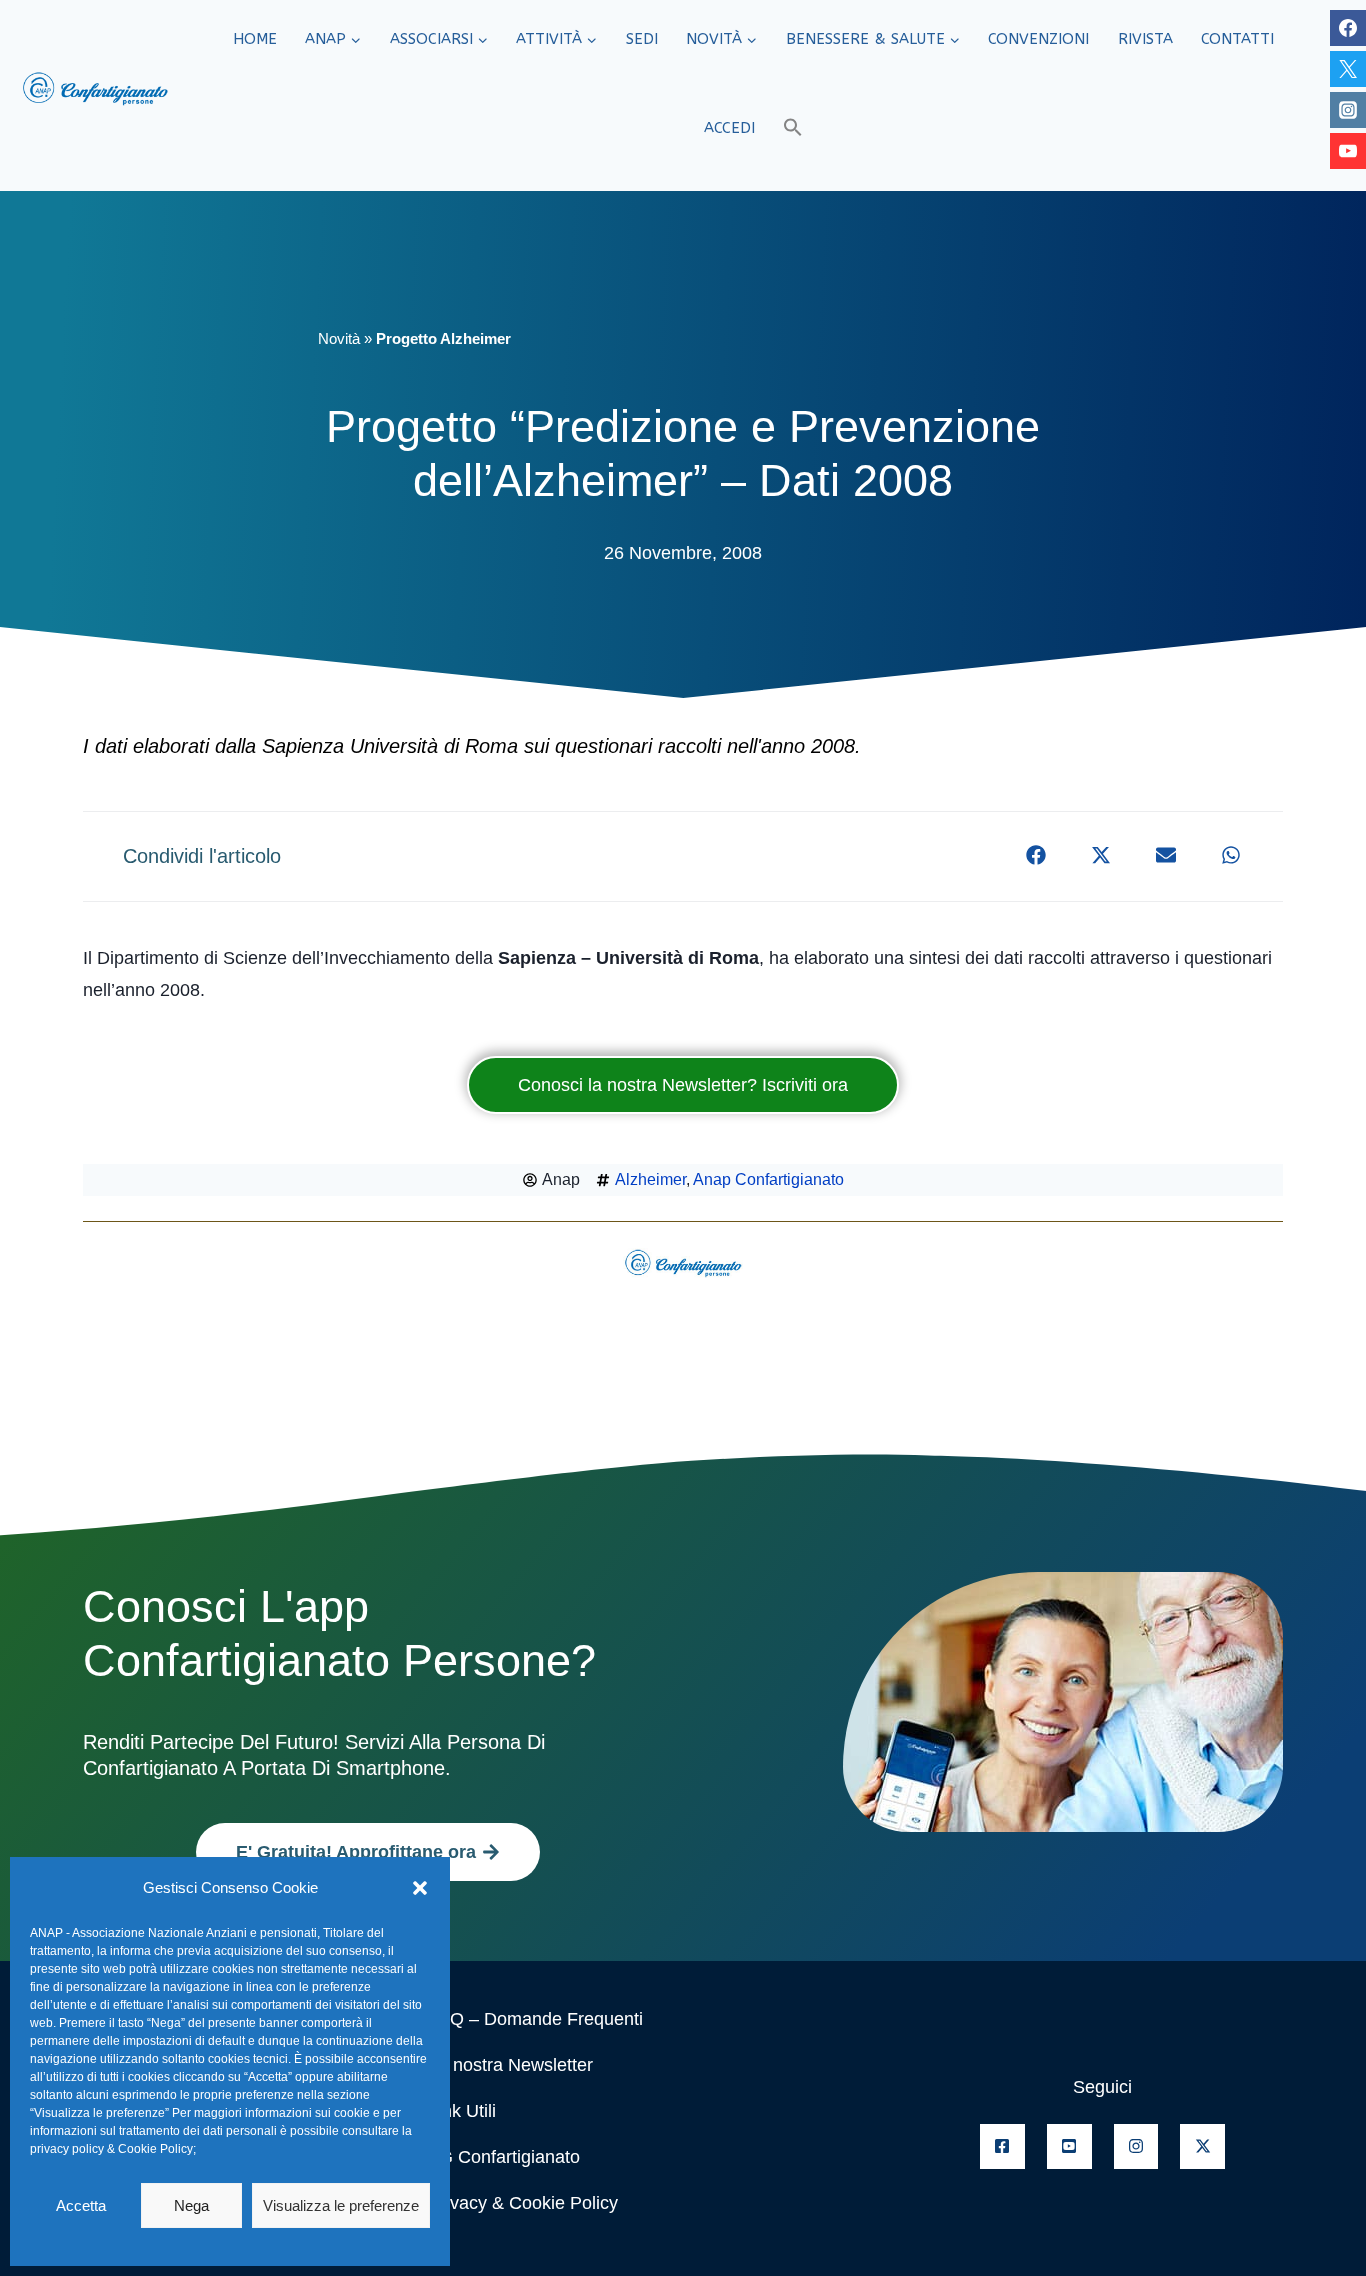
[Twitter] (1348, 69)
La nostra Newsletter (510, 2065)
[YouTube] (1348, 151)
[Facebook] (1348, 28)
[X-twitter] (1202, 2146)
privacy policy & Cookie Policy (111, 2149)
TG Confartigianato (504, 2157)
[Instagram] (1348, 110)
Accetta (81, 2205)
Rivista (1145, 39)
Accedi (729, 128)
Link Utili (462, 2111)
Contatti (1237, 39)
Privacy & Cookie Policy (523, 2203)
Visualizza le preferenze (341, 2205)
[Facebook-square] (1002, 2146)
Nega (191, 2205)
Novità (339, 338)
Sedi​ (642, 39)
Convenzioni (1038, 39)
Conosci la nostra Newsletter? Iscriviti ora (683, 1085)
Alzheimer (650, 1179)
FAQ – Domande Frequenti (535, 2019)
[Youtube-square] (1069, 2146)
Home (255, 39)
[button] (420, 1888)
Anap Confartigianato (768, 1179)
